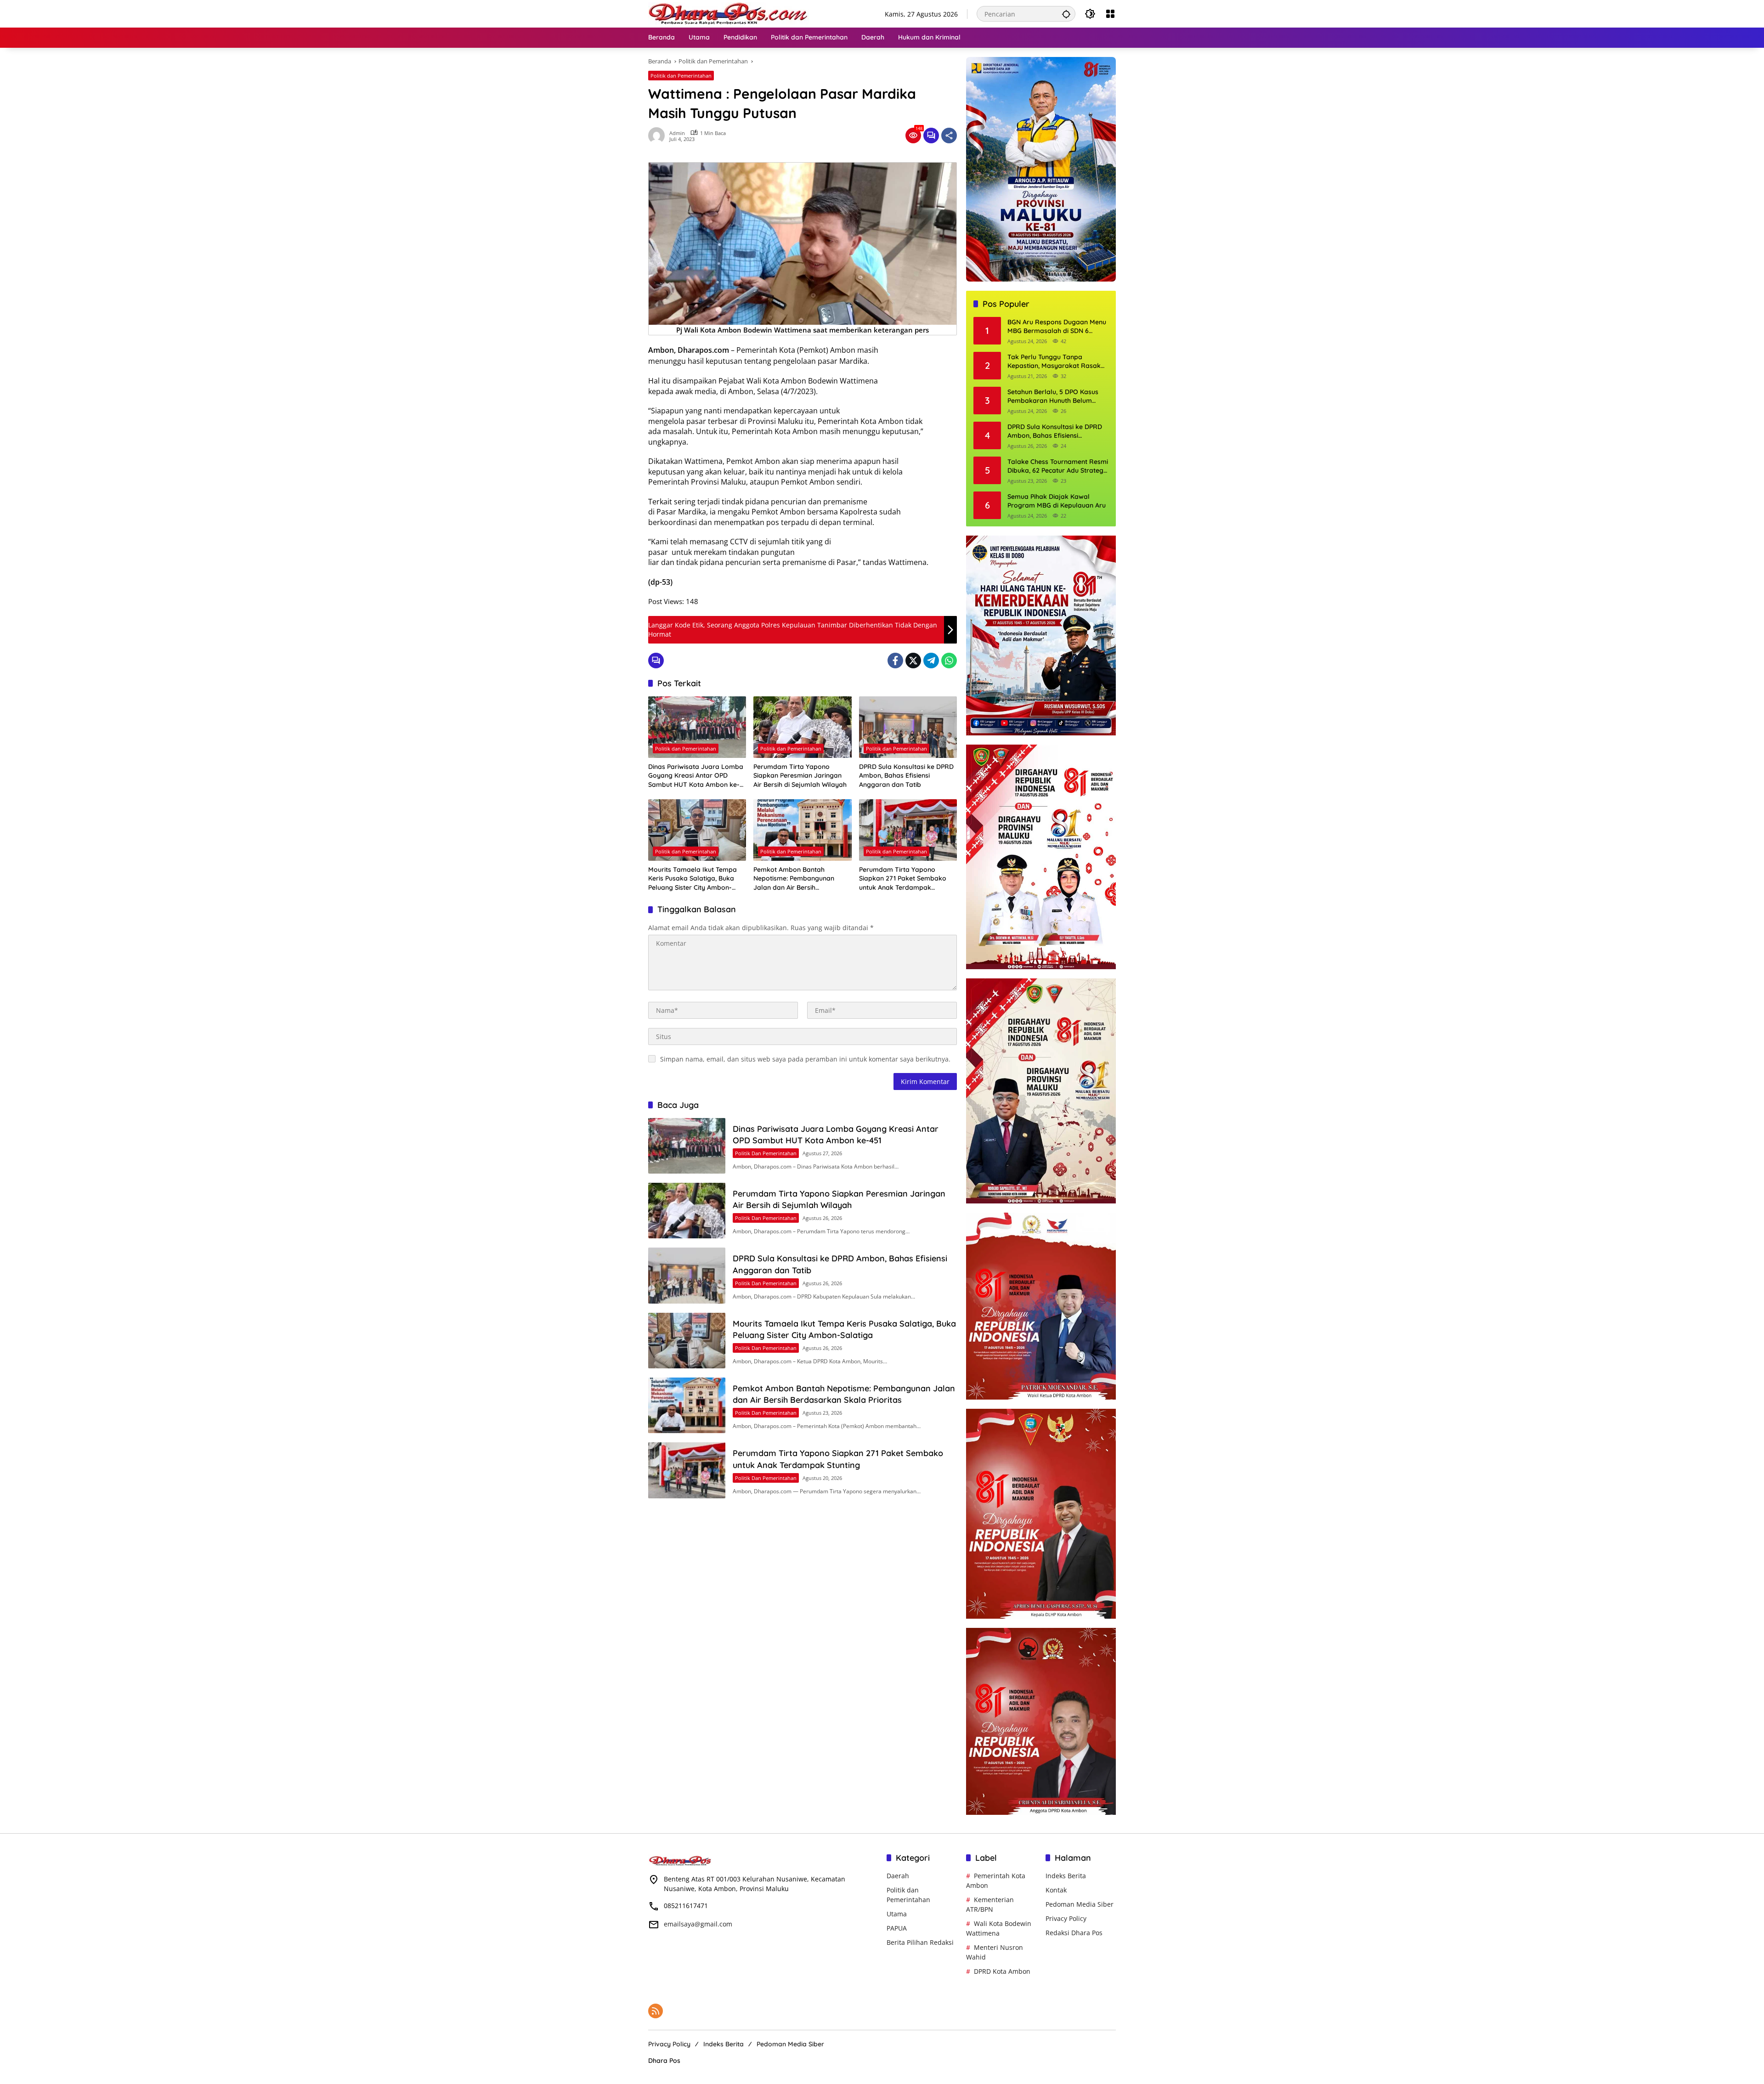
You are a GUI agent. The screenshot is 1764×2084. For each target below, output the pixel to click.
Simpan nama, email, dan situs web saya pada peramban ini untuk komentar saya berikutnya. (805, 1059)
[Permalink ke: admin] (659, 136)
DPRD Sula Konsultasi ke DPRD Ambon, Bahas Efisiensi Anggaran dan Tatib (906, 776)
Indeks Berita (1066, 1876)
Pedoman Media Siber (1080, 1904)
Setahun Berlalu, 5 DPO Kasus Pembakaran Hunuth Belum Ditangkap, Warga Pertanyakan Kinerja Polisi (1056, 397)
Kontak (1056, 1890)
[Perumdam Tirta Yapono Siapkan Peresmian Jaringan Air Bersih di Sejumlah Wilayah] (802, 727)
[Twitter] (913, 661)
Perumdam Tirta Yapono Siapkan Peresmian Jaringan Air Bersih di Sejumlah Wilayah (800, 776)
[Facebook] (895, 661)
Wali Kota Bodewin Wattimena (999, 1928)
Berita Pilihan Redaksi (920, 1942)
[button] (1066, 14)
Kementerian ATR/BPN (990, 1904)
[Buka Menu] (1110, 14)
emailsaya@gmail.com (698, 1924)
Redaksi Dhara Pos (1074, 1933)
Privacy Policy (1066, 1918)
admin (677, 133)
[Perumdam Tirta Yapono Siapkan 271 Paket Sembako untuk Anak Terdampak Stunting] (908, 830)
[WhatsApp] (949, 661)
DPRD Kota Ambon (1002, 1971)
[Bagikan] (949, 136)
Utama (897, 1914)
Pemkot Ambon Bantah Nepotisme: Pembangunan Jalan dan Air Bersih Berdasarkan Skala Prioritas (797, 879)
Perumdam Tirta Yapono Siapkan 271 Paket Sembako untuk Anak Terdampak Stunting (903, 879)
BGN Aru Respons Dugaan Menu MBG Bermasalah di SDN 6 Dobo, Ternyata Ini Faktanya (1057, 327)
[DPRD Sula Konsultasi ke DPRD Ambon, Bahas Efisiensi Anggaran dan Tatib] (908, 727)
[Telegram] (931, 661)
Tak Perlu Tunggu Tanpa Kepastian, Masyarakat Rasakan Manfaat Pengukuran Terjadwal (1058, 362)
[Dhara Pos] (729, 13)
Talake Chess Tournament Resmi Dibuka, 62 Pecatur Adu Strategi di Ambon (1058, 466)
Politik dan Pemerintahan (681, 76)
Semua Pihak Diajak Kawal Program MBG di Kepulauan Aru (1057, 501)
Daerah (898, 1876)
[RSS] (656, 2011)
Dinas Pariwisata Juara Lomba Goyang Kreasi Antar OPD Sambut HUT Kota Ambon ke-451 (696, 776)
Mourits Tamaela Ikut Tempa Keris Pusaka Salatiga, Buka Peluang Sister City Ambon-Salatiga (693, 879)
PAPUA (897, 1928)
